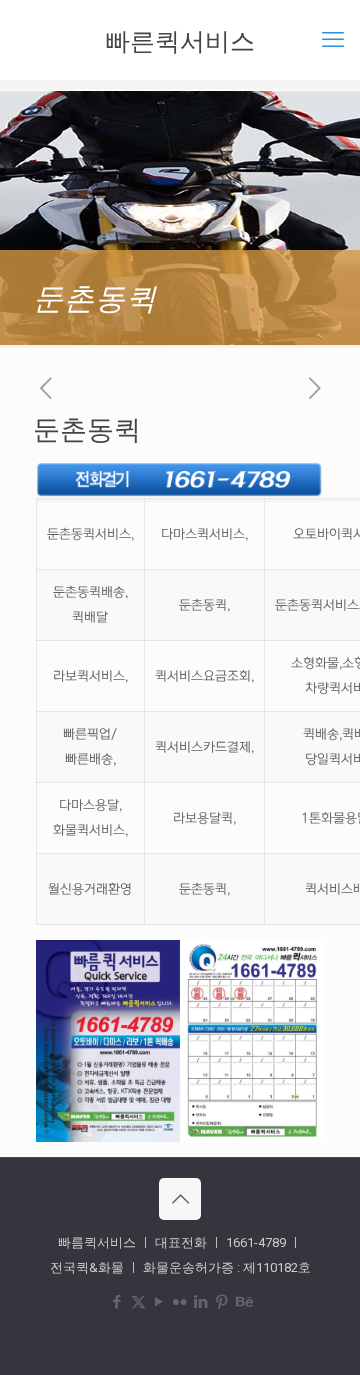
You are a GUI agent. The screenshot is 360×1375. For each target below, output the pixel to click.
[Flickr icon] (180, 1302)
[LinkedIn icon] (201, 1302)
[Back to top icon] (180, 1199)
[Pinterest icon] (222, 1302)
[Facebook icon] (117, 1302)
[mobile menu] (333, 40)
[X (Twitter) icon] (138, 1302)
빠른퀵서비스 (180, 40)
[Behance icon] (243, 1302)
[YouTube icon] (159, 1302)
